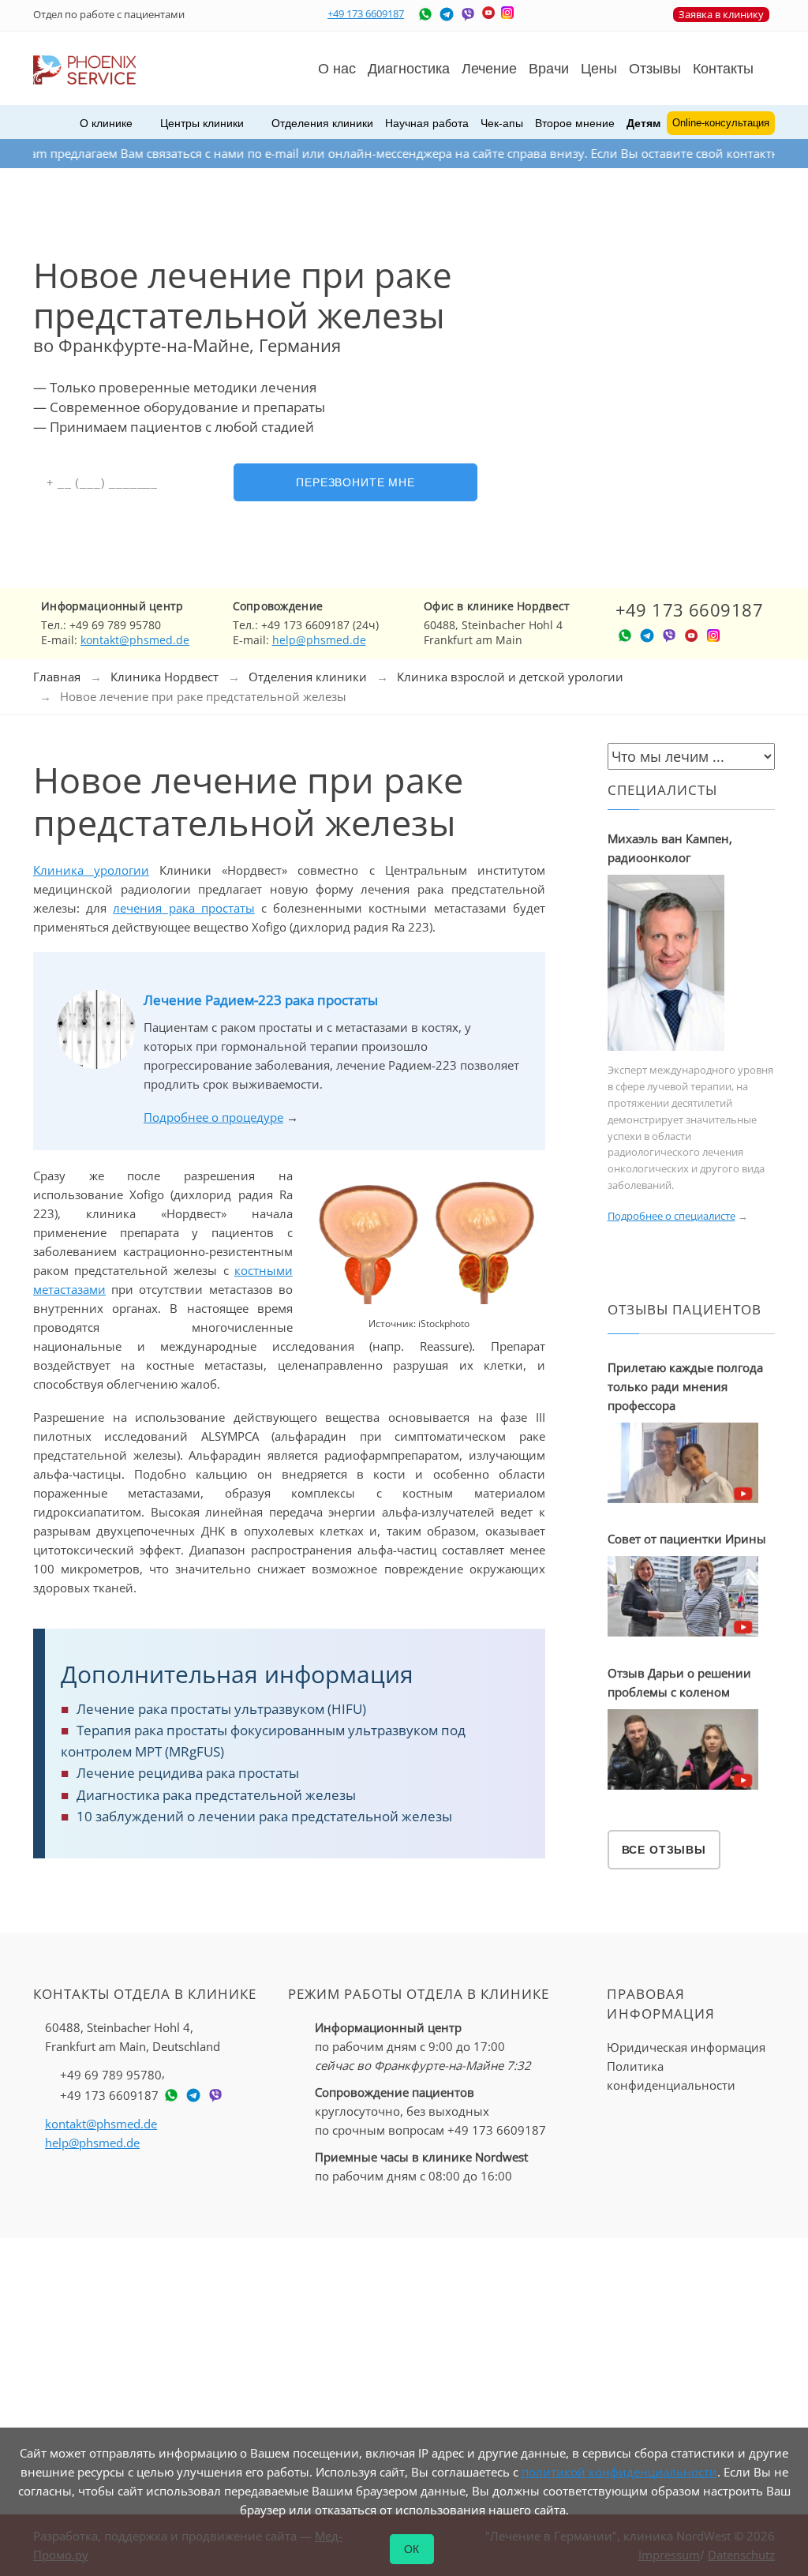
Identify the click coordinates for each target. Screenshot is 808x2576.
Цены (599, 69)
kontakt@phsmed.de (135, 640)
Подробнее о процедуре (213, 1117)
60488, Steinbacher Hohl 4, (133, 2037)
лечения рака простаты (183, 908)
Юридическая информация (686, 2047)
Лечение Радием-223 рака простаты (261, 1000)
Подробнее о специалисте (671, 1216)
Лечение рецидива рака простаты (188, 1773)
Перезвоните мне (355, 482)
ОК (412, 2549)
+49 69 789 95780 (111, 2075)
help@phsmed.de (319, 640)
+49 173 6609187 (366, 13)
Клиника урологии (91, 870)
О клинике (106, 123)
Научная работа (427, 123)
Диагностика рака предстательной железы (216, 1795)
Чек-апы (502, 123)
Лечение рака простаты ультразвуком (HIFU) (221, 1709)
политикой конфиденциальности (619, 2472)
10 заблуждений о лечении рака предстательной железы (264, 1816)
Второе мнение (575, 123)
